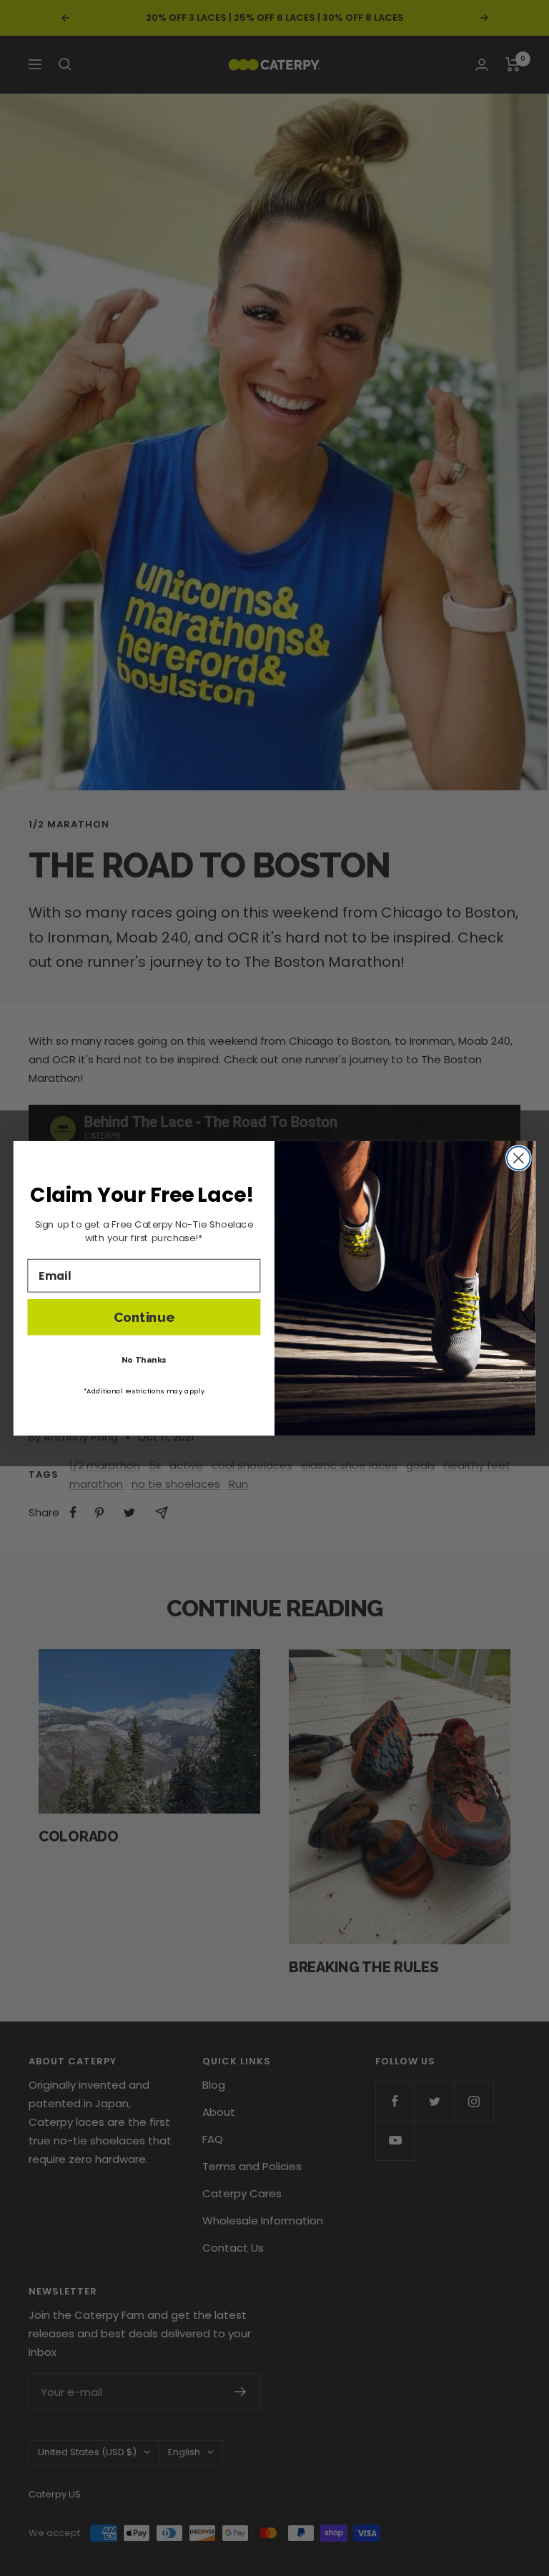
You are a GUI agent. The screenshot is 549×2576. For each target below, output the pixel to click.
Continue (144, 1317)
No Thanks (144, 1359)
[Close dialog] (519, 1158)
